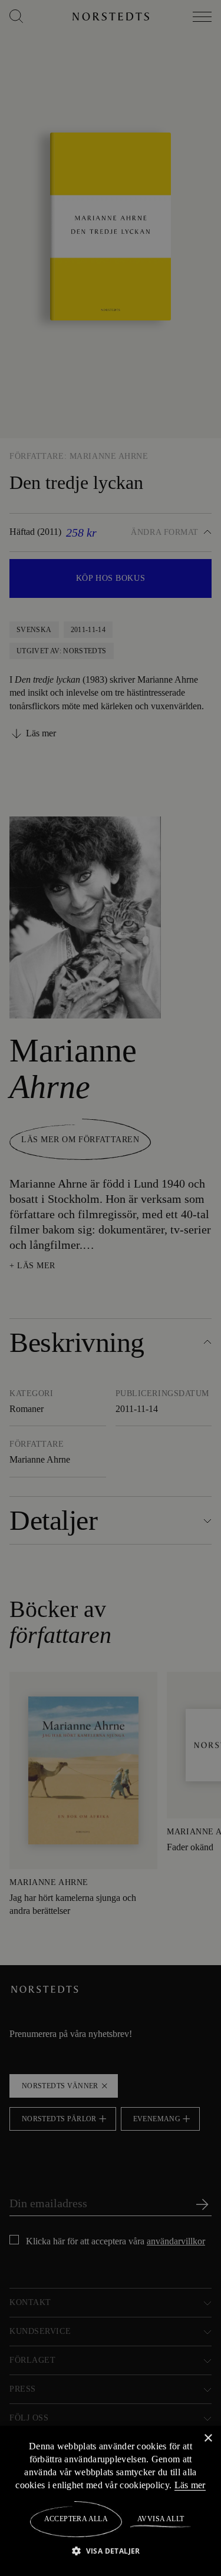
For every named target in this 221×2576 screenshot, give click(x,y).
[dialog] (111, 1288)
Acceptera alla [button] (76, 2519)
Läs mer (190, 2485)
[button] (111, 2550)
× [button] (208, 2438)
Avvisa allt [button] (160, 2519)
